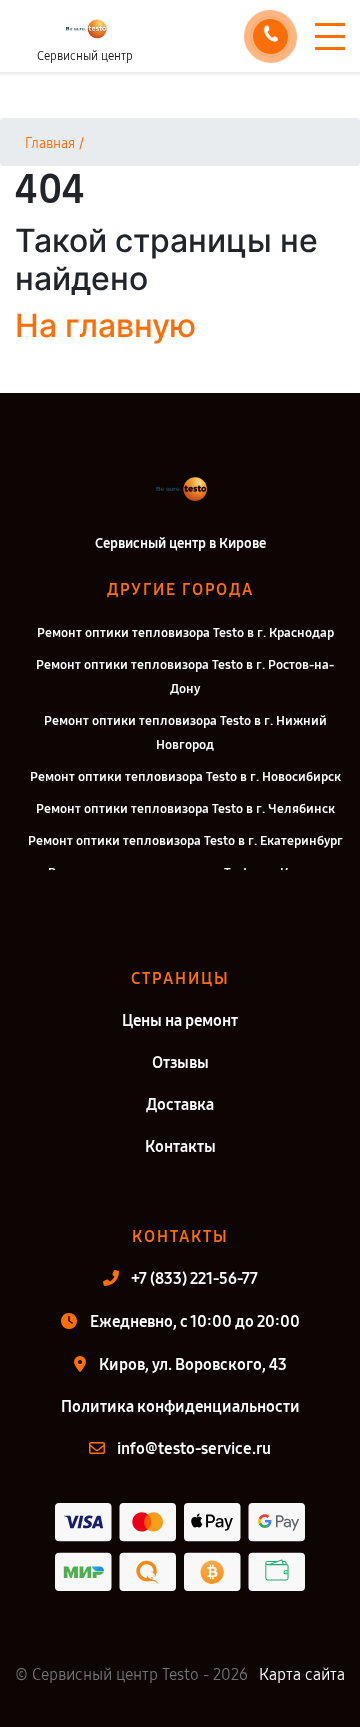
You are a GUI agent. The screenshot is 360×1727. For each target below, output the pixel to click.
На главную (105, 325)
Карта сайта (302, 1674)
